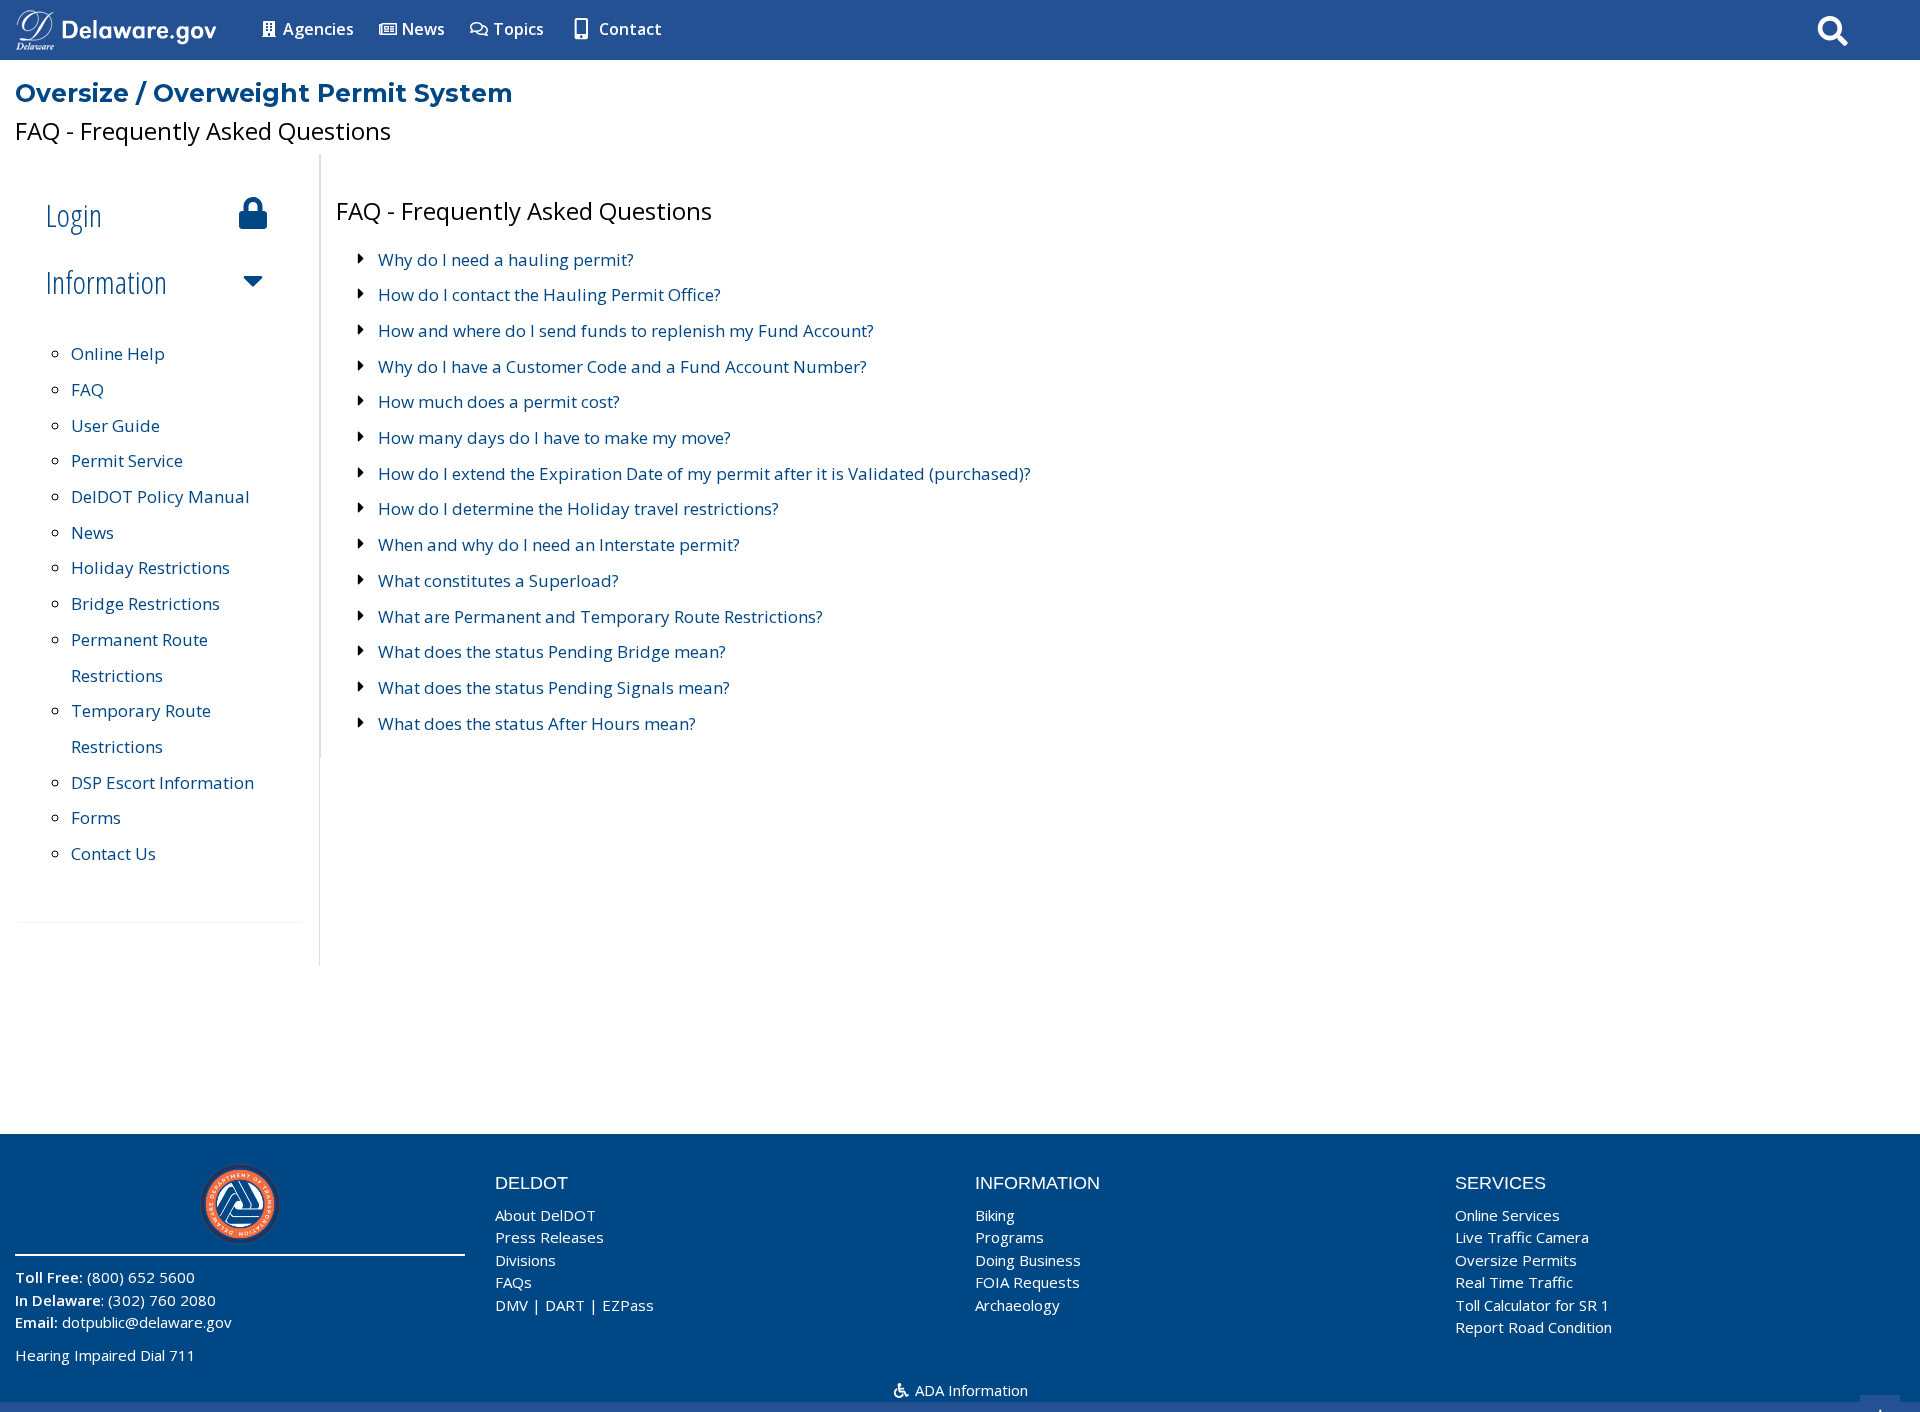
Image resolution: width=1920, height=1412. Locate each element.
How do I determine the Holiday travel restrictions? (578, 508)
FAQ (87, 389)
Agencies (316, 29)
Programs (1009, 1237)
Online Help (118, 353)
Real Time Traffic (1514, 1282)
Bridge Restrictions (145, 603)
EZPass (628, 1305)
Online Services (1507, 1215)
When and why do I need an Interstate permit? (559, 544)
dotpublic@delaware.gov (147, 1322)
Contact (628, 29)
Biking (995, 1215)
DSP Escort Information (162, 782)
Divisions (525, 1260)
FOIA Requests (1027, 1282)
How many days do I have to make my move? (554, 437)
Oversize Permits (1516, 1260)
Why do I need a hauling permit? (506, 259)
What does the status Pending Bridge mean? (552, 651)
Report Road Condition (1533, 1327)
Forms (96, 817)
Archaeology (1017, 1305)
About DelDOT (545, 1215)
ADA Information (969, 1390)
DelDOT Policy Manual (160, 496)
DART (565, 1305)
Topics (516, 29)
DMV (511, 1305)
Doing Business (1028, 1260)
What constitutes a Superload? (498, 580)
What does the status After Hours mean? (537, 723)
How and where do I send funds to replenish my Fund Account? (626, 330)
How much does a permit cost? (499, 401)
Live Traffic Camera (1522, 1237)
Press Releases (549, 1237)
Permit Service (127, 460)
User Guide (115, 425)
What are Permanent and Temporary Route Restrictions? (600, 616)
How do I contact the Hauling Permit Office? (549, 294)
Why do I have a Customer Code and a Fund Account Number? (622, 366)
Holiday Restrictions (150, 567)
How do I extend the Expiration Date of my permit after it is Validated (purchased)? (704, 473)
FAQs (513, 1282)
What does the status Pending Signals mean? (554, 687)
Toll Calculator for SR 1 (1532, 1305)
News (421, 29)
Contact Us (113, 853)
